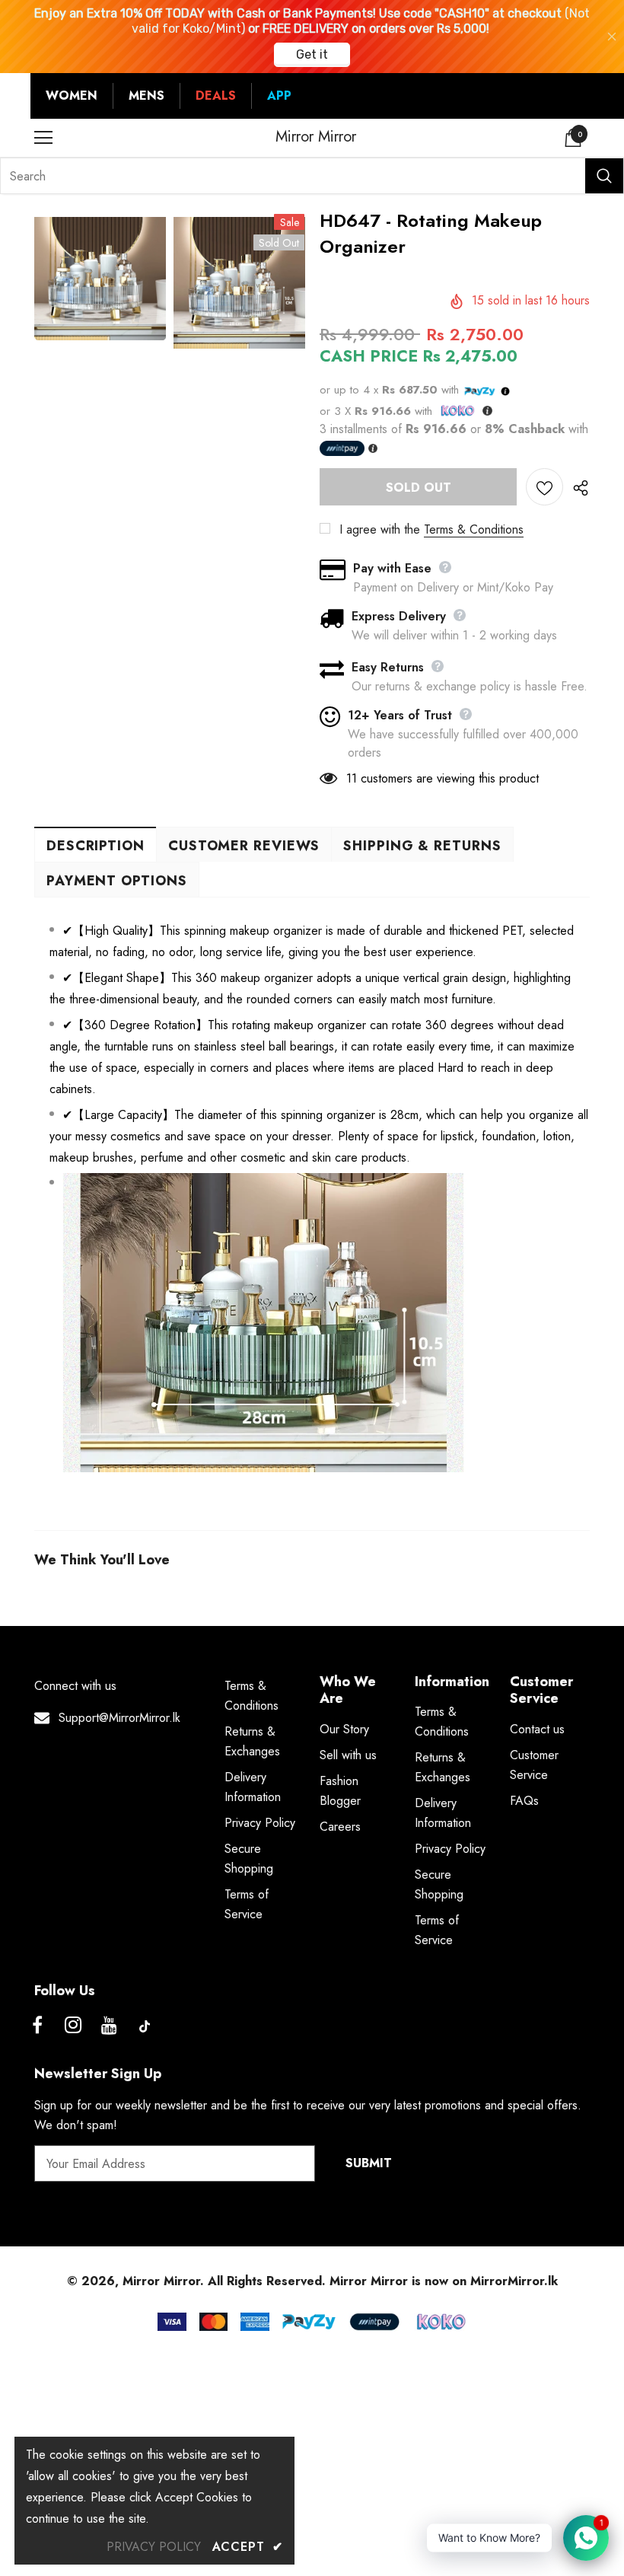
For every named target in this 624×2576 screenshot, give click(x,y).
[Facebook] (37, 2026)
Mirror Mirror (316, 137)
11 (352, 778)
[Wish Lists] (544, 487)
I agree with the (380, 529)
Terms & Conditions (474, 529)
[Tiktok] (145, 2026)
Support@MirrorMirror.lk (119, 1718)
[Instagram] (73, 2026)
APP (279, 96)
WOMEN (72, 96)
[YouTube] (109, 2026)
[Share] (576, 487)
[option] (100, 279)
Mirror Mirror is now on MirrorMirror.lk (444, 2281)
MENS (146, 96)
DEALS (216, 96)
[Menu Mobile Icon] (43, 138)
